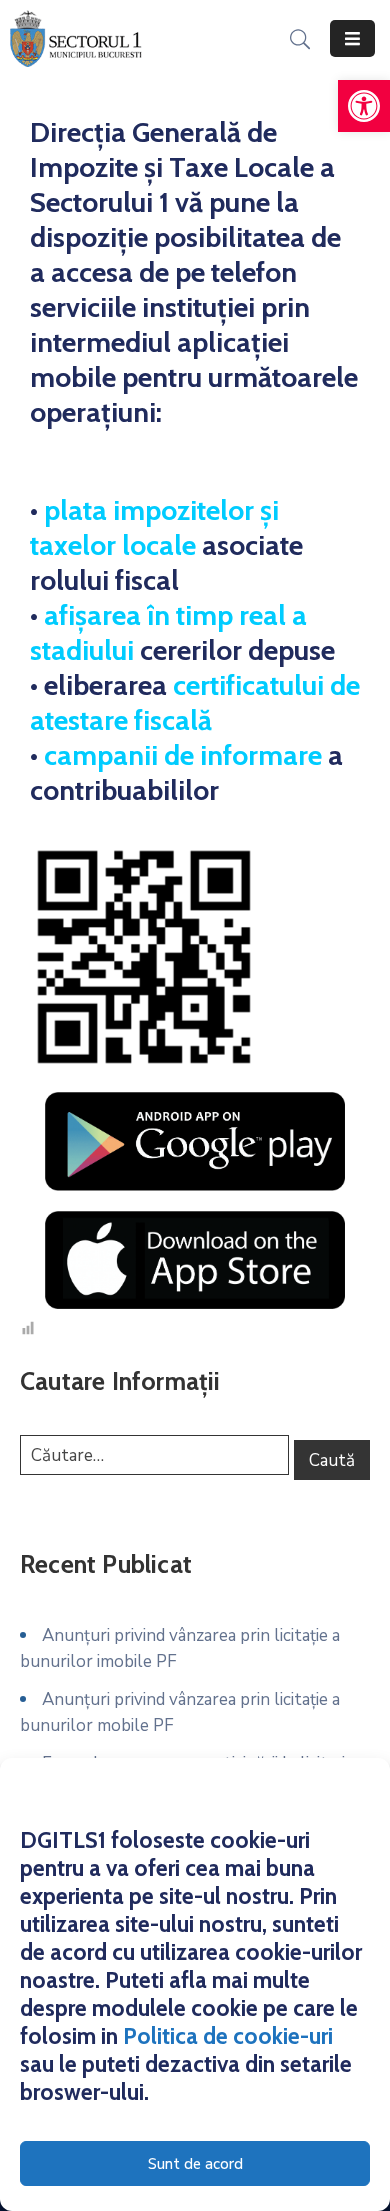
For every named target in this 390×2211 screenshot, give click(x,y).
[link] (364, 106)
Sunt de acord (195, 2164)
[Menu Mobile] (352, 38)
